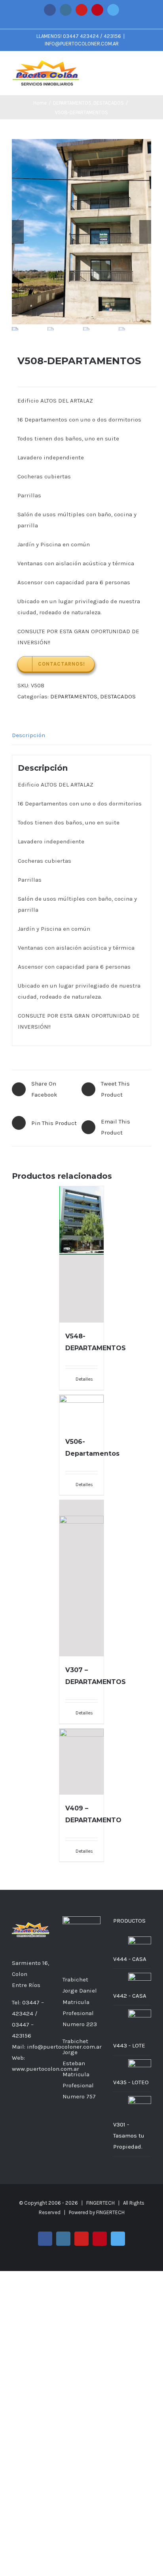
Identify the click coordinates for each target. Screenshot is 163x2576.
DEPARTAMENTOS (74, 696)
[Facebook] (15, 2100)
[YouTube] (36, 2100)
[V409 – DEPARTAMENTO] (81, 1762)
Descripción (28, 735)
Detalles (84, 1379)
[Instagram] (25, 2100)
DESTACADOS (118, 696)
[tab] (81, 735)
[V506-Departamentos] (81, 1411)
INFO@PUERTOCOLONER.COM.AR (82, 44)
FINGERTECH (110, 2212)
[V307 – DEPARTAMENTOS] (81, 1578)
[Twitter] (31, 2114)
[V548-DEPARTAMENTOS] (81, 1254)
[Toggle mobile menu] (148, 67)
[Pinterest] (47, 2100)
